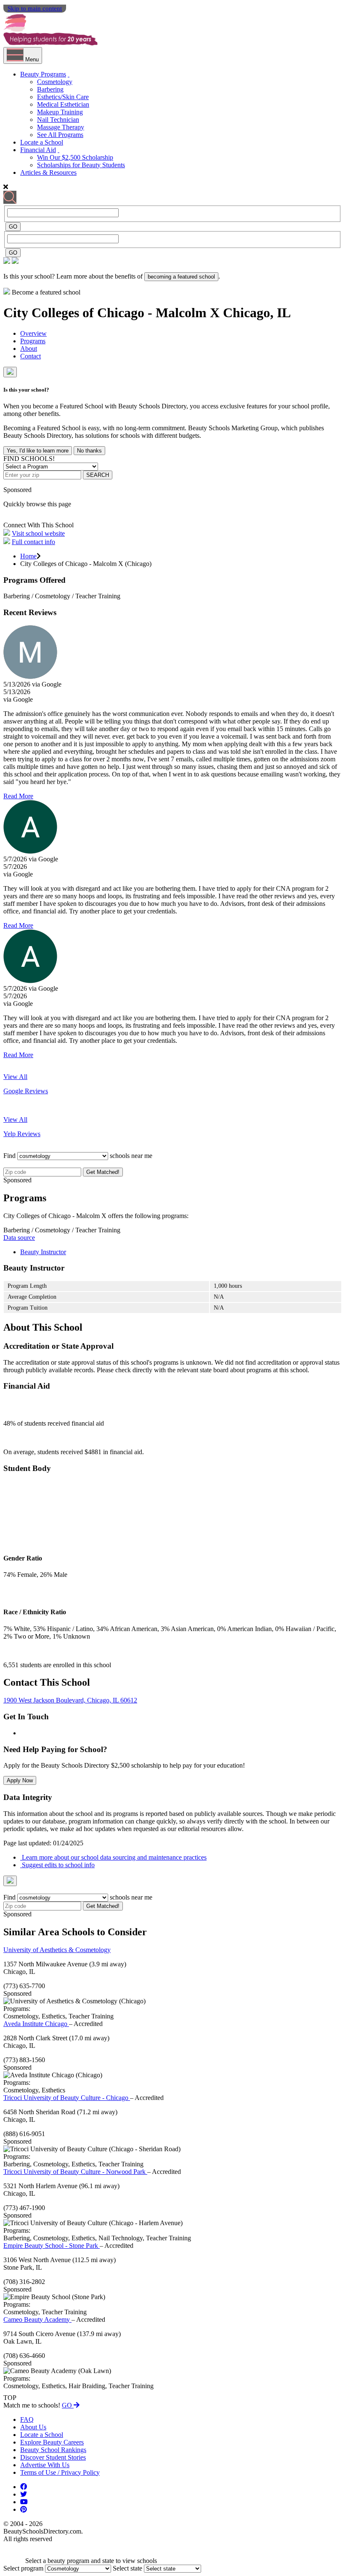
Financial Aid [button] (38, 150)
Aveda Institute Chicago (36, 2024)
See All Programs (60, 135)
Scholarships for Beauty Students (81, 165)
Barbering (50, 89)
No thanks (89, 451)
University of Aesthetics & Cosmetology (57, 1950)
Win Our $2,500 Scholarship (75, 157)
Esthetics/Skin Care (63, 97)
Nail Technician (58, 120)
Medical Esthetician (63, 104)
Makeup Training (60, 112)
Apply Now (20, 1780)
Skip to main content (35, 8)
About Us (33, 2427)
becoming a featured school (181, 277)
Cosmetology (55, 82)
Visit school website (38, 533)
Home (28, 556)
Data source (19, 1238)
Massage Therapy (61, 127)
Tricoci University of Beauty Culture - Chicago (67, 2098)
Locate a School (42, 142)
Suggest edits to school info (57, 1865)
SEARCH (98, 475)
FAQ (27, 2419)
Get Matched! (103, 1172)
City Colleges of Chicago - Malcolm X (113, 313)
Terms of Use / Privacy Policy (60, 2472)
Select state (127, 2568)
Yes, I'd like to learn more (38, 451)
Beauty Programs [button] (43, 74)
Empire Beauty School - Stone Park (52, 2246)
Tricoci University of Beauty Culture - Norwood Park (75, 2172)
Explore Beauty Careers (52, 2442)
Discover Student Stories (53, 2457)
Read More (18, 796)
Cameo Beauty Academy (37, 2319)
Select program (23, 2568)
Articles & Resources (48, 172)
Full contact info (33, 542)
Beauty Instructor (43, 1252)
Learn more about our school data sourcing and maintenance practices (113, 1857)
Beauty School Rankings (53, 2450)
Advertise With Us (45, 2465)
